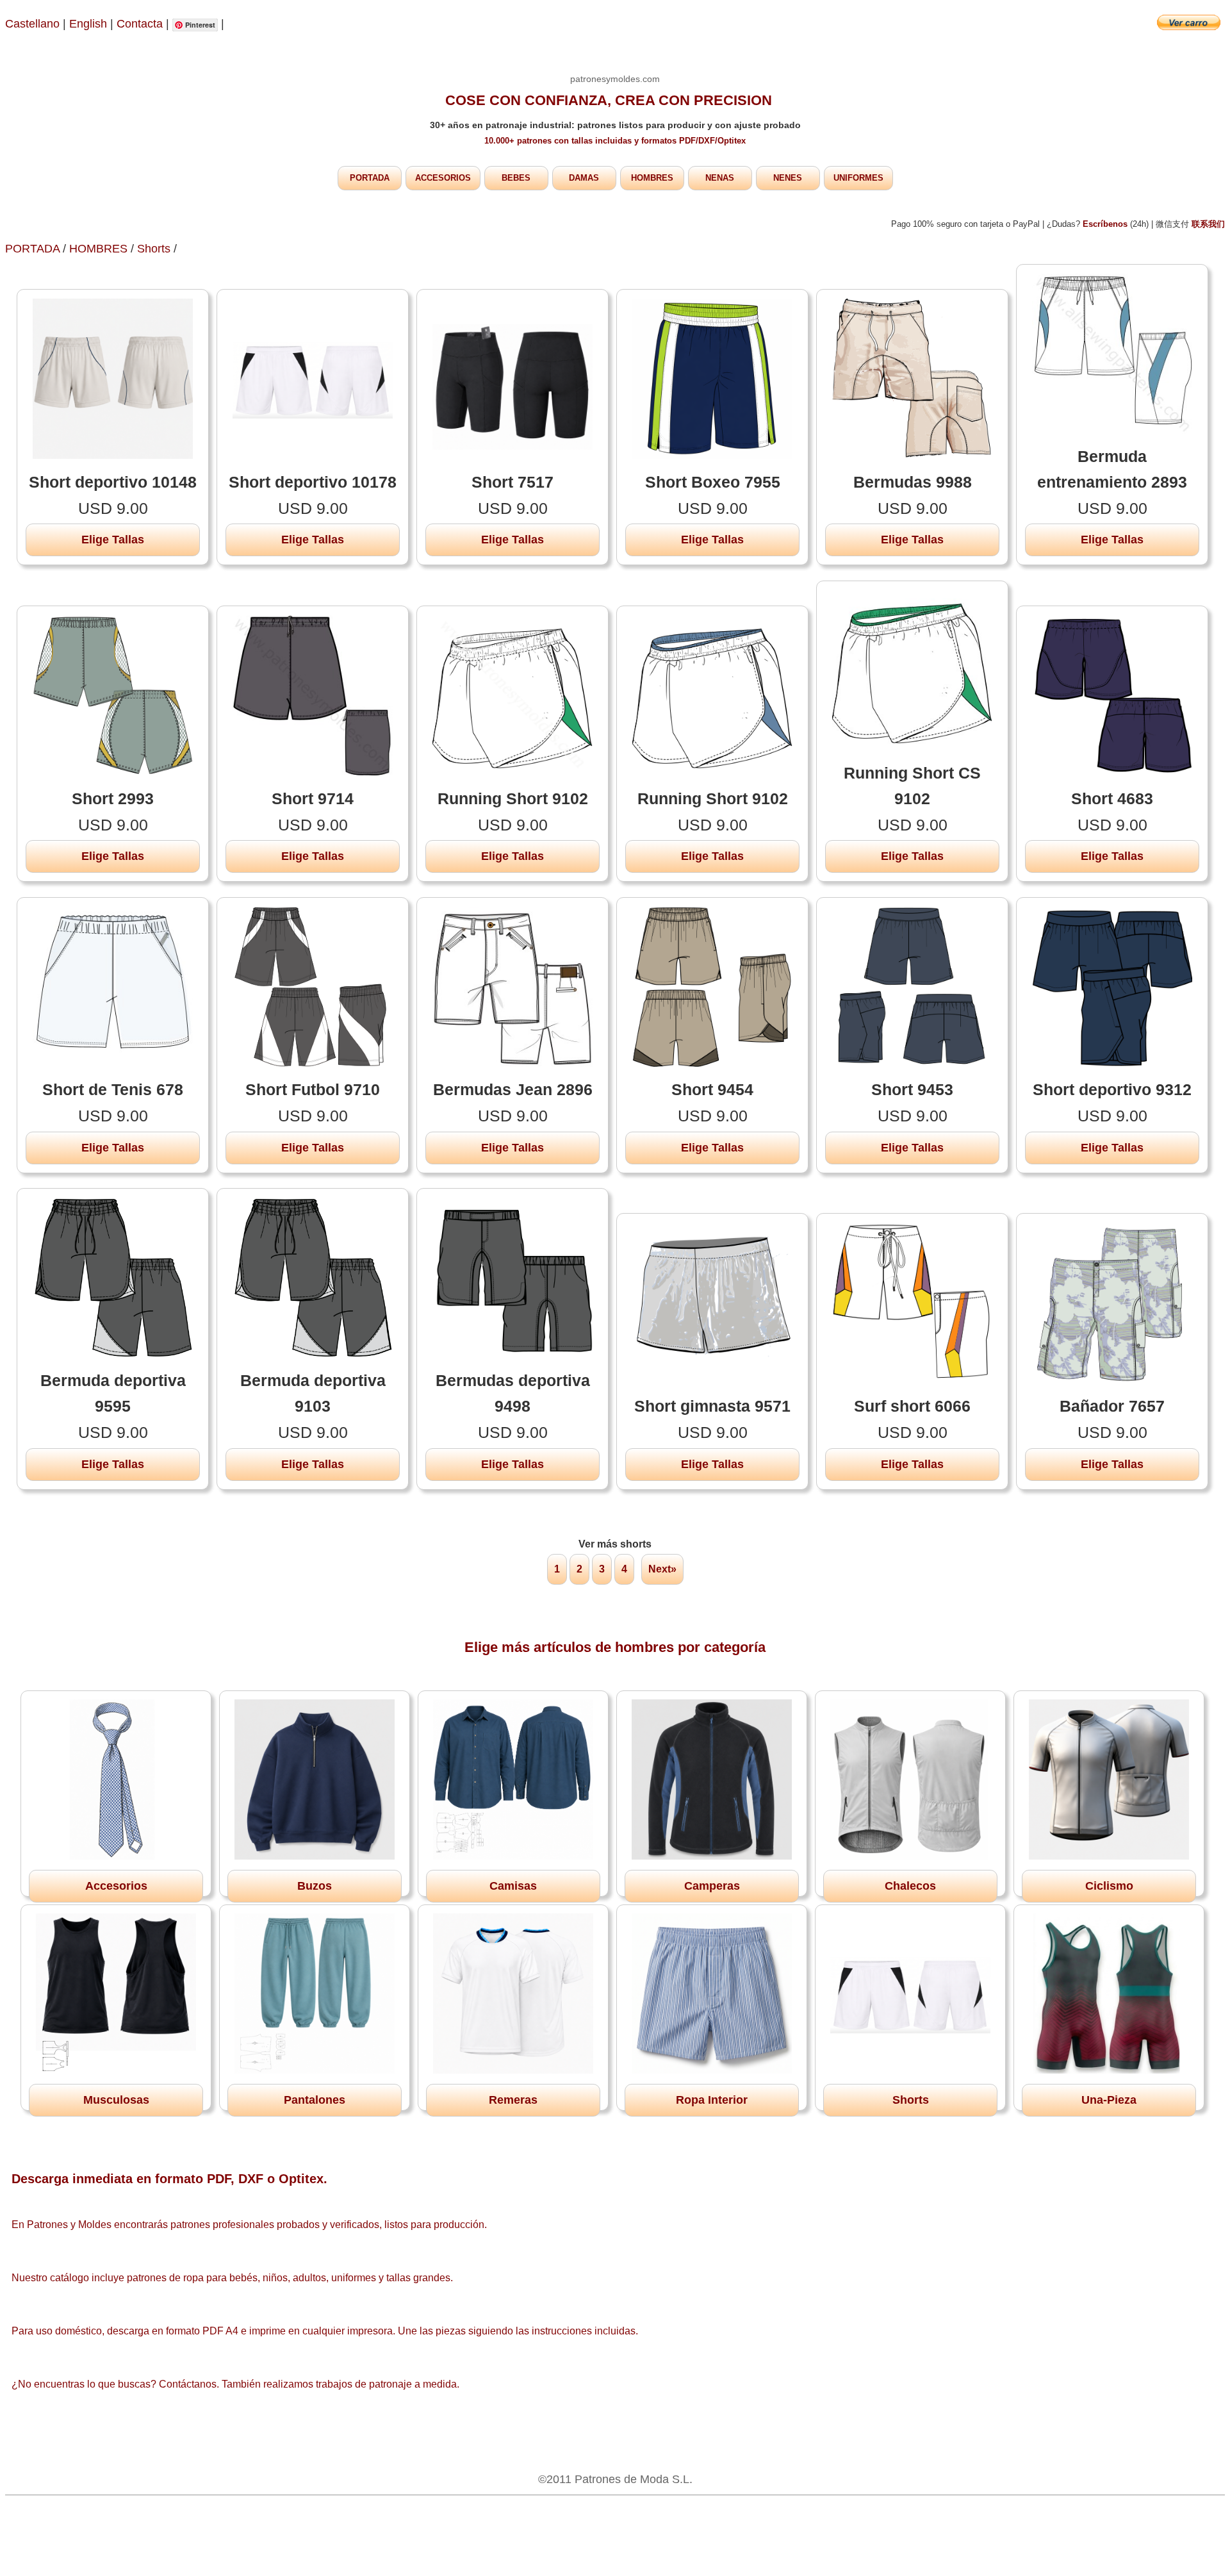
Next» (662, 1569)
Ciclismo (1109, 1886)
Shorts (154, 249)
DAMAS (584, 178)
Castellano (32, 24)
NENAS (720, 178)
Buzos (315, 1886)
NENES (788, 178)
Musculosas (116, 2100)
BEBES (516, 178)
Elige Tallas (113, 540)
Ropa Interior (712, 2100)
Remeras (513, 2100)
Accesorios (116, 1886)
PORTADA (370, 178)
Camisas (513, 1886)
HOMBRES (652, 178)
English (88, 24)
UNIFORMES (858, 178)
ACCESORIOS (443, 178)
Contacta (141, 24)
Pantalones (315, 2100)
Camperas (712, 1886)
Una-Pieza (1109, 2100)
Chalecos (910, 1886)
